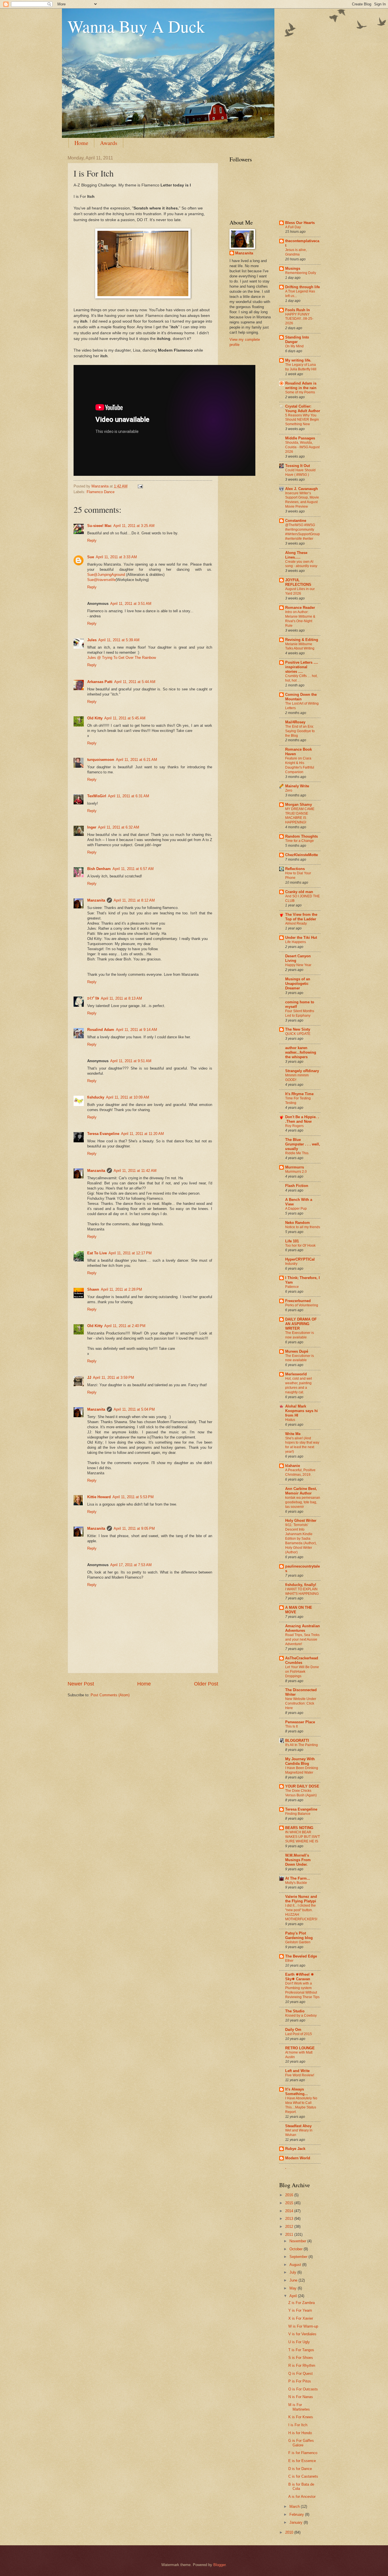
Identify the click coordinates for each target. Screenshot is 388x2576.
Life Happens (296, 942)
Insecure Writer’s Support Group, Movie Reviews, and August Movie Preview (302, 500)
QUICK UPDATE (298, 1034)
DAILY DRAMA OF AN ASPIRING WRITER (301, 1324)
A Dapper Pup (296, 1209)
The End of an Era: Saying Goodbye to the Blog (300, 731)
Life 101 (292, 1241)
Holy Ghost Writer (301, 1521)
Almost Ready (296, 923)
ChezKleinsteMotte (302, 855)
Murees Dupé (297, 1351)
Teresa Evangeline (103, 1134)
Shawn (93, 1289)
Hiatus (290, 1420)
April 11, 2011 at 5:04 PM (134, 1409)
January (297, 2522)
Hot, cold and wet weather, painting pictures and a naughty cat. (299, 1385)
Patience (292, 1287)
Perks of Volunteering (302, 1305)
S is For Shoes (301, 2358)
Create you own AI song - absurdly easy (301, 564)
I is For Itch (298, 2425)
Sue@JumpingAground (106, 575)
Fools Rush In (298, 310)
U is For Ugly (299, 2342)
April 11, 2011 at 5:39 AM (119, 640)
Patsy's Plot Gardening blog (299, 1935)
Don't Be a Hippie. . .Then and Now (302, 1119)
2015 (290, 2203)
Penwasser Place (300, 1722)
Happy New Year (298, 965)
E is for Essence (302, 2461)
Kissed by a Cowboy (301, 2015)
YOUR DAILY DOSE (302, 1786)
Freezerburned (298, 1301)
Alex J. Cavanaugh (302, 489)
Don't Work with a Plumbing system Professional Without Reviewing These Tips (302, 1990)
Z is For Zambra (302, 2303)
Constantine (296, 521)
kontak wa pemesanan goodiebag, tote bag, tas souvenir (303, 1502)
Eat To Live (97, 1253)
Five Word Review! (300, 2075)
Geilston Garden (298, 1942)
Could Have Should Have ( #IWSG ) (300, 472)
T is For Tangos (301, 2350)
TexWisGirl (97, 796)
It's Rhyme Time (299, 1094)
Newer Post (81, 1684)
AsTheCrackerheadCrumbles (302, 1660)
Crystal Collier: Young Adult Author (303, 409)
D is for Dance (300, 2469)
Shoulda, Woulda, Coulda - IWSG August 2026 (302, 447)
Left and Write (297, 2071)
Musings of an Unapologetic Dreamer (298, 984)
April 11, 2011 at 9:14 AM (136, 1030)
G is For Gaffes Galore (301, 2443)
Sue (91, 557)
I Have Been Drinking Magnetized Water (302, 1770)
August (296, 2265)
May (294, 2288)
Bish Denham (99, 869)
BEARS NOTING (299, 1828)
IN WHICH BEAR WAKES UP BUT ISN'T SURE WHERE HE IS (303, 1837)
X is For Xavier (301, 2318)
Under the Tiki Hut (301, 938)
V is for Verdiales (302, 2334)
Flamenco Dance (101, 492)
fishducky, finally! (301, 1585)
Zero (289, 790)
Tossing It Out (298, 466)
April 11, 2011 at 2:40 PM (125, 1326)
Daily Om (293, 2030)
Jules (92, 640)
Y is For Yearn (300, 2310)
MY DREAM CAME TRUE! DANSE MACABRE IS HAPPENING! (300, 816)
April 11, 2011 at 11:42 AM (135, 1171)
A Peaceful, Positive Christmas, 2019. (300, 1472)
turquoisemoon (101, 760)
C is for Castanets (303, 2476)
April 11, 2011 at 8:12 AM (134, 900)
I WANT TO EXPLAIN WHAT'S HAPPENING (302, 1591)
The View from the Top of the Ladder (301, 917)
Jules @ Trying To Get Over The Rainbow (122, 658)
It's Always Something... (297, 2092)
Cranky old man (299, 892)
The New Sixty (298, 1029)
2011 (290, 2234)
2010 (290, 2532)
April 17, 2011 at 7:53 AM (131, 1565)
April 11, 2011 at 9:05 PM (134, 1528)
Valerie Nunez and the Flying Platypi (301, 1899)
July (293, 2272)
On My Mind (294, 346)
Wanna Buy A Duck (136, 26)
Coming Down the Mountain (301, 697)
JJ (89, 1378)
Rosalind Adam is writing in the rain (301, 386)
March (295, 2507)
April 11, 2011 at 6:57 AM (133, 869)
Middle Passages (300, 438)
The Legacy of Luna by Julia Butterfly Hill (301, 367)
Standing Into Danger (297, 340)
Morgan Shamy (299, 805)
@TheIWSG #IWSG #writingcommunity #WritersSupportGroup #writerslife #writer (303, 532)
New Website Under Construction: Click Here (301, 1703)
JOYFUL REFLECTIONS (298, 582)
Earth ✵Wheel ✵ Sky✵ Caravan (300, 1977)
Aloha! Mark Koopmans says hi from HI (302, 1411)
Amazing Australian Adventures (303, 1628)
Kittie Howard (99, 1497)
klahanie (293, 1466)
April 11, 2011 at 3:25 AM (134, 526)
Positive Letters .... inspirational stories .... (302, 667)
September (299, 2257)
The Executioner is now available (300, 1335)
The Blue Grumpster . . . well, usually (303, 1144)
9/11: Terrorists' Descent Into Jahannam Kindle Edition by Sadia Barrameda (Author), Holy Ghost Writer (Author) (301, 1538)
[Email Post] (140, 486)
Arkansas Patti (100, 682)
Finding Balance (298, 1814)
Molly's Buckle (296, 1883)
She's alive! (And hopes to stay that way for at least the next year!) (302, 1445)
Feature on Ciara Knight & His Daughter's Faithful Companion (300, 765)
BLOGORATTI (297, 1740)
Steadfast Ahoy (298, 2126)
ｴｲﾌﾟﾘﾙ (93, 998)
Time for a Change (300, 841)
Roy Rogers (294, 1126)
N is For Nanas (301, 2397)
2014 (290, 2211)
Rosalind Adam (101, 1030)
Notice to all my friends (303, 1227)
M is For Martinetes (299, 2407)
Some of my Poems (300, 392)
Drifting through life (303, 287)
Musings (293, 268)
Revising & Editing (302, 640)
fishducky (96, 1097)
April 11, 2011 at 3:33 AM (116, 557)
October (297, 2249)
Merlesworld (296, 1374)
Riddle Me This (297, 1153)
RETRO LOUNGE (300, 2048)
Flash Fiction (297, 1186)
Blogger (219, 2565)
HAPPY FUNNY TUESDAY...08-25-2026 (299, 319)
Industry (291, 1264)
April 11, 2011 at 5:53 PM (133, 1497)
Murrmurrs (295, 1167)
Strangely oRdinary (302, 1071)
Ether (289, 1961)
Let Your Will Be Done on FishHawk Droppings (302, 1672)
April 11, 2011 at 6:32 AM (119, 827)
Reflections (295, 869)
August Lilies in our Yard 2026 (300, 591)
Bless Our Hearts (300, 223)
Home (81, 143)
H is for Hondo (300, 2433)
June (294, 2280)
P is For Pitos (300, 2381)
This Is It (291, 1726)
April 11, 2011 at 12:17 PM (130, 1253)
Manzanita (96, 900)
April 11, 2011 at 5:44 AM (135, 682)
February (297, 2514)
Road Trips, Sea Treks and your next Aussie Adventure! (302, 1639)
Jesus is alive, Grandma (296, 252)
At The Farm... (298, 1878)
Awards (109, 143)
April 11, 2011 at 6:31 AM (129, 796)
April (294, 2296)
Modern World (298, 2158)
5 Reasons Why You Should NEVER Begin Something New (302, 420)
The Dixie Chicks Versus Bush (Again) (301, 1793)
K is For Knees (301, 2417)
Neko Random (298, 1223)
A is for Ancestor (302, 2497)
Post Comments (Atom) (110, 1695)
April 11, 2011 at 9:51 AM (131, 1061)
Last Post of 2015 (299, 2034)
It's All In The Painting (302, 1745)
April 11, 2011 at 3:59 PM (113, 1378)
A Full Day (293, 227)
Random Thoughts (302, 836)
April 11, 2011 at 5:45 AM (125, 718)
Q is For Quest (301, 2373)
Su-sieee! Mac (99, 526)
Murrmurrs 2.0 (296, 1172)
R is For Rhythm (302, 2366)
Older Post (206, 1684)
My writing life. (298, 360)
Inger (92, 827)
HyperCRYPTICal (300, 1259)
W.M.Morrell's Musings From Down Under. (298, 1860)
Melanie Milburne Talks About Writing (300, 646)
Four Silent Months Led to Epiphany (300, 1013)
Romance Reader (300, 608)
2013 (290, 2219)
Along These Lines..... (296, 555)
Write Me (293, 1434)
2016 (290, 2195)
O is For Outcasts (303, 2389)
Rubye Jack (295, 2149)
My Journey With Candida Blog (300, 1761)
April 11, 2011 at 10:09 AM (128, 1097)
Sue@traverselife (101, 580)
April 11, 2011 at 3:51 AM (131, 604)
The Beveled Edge (301, 1956)
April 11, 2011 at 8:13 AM (121, 998)
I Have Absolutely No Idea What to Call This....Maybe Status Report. (301, 2105)
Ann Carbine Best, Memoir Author (301, 1491)
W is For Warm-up (303, 2326)
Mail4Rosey (295, 722)
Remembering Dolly (301, 273)
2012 (290, 2227)
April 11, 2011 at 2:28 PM (121, 1289)
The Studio (295, 2011)
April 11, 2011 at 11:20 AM (142, 1134)
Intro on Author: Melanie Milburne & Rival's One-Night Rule (300, 619)
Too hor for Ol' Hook (300, 1246)
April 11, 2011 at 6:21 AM (136, 760)
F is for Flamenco (303, 2453)
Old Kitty (95, 718)
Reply (92, 540)
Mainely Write (297, 786)
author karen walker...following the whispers (301, 1052)
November (298, 2241)
